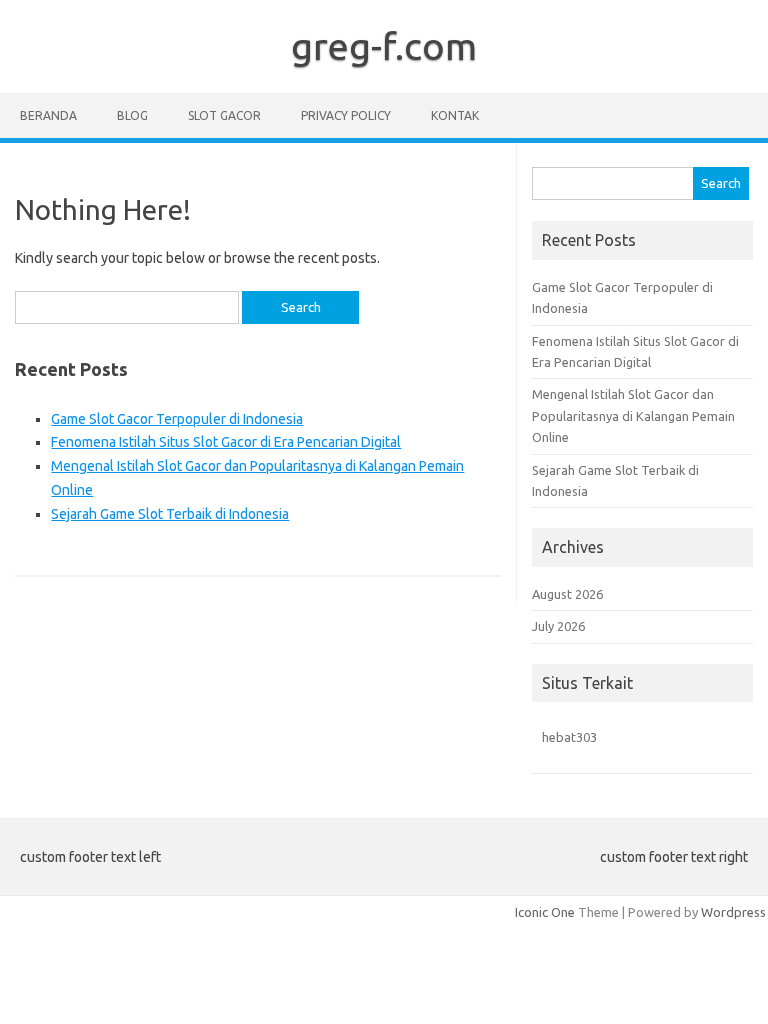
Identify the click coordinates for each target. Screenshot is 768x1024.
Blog (132, 115)
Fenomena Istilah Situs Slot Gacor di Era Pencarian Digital (226, 442)
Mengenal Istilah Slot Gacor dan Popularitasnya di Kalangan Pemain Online (633, 415)
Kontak (455, 115)
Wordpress (733, 912)
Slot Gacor (224, 115)
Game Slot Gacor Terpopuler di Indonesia (177, 419)
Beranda (48, 115)
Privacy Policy (346, 115)
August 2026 (567, 594)
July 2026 (558, 626)
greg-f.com (384, 46)
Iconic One (545, 912)
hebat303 (569, 737)
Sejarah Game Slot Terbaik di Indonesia (170, 514)
